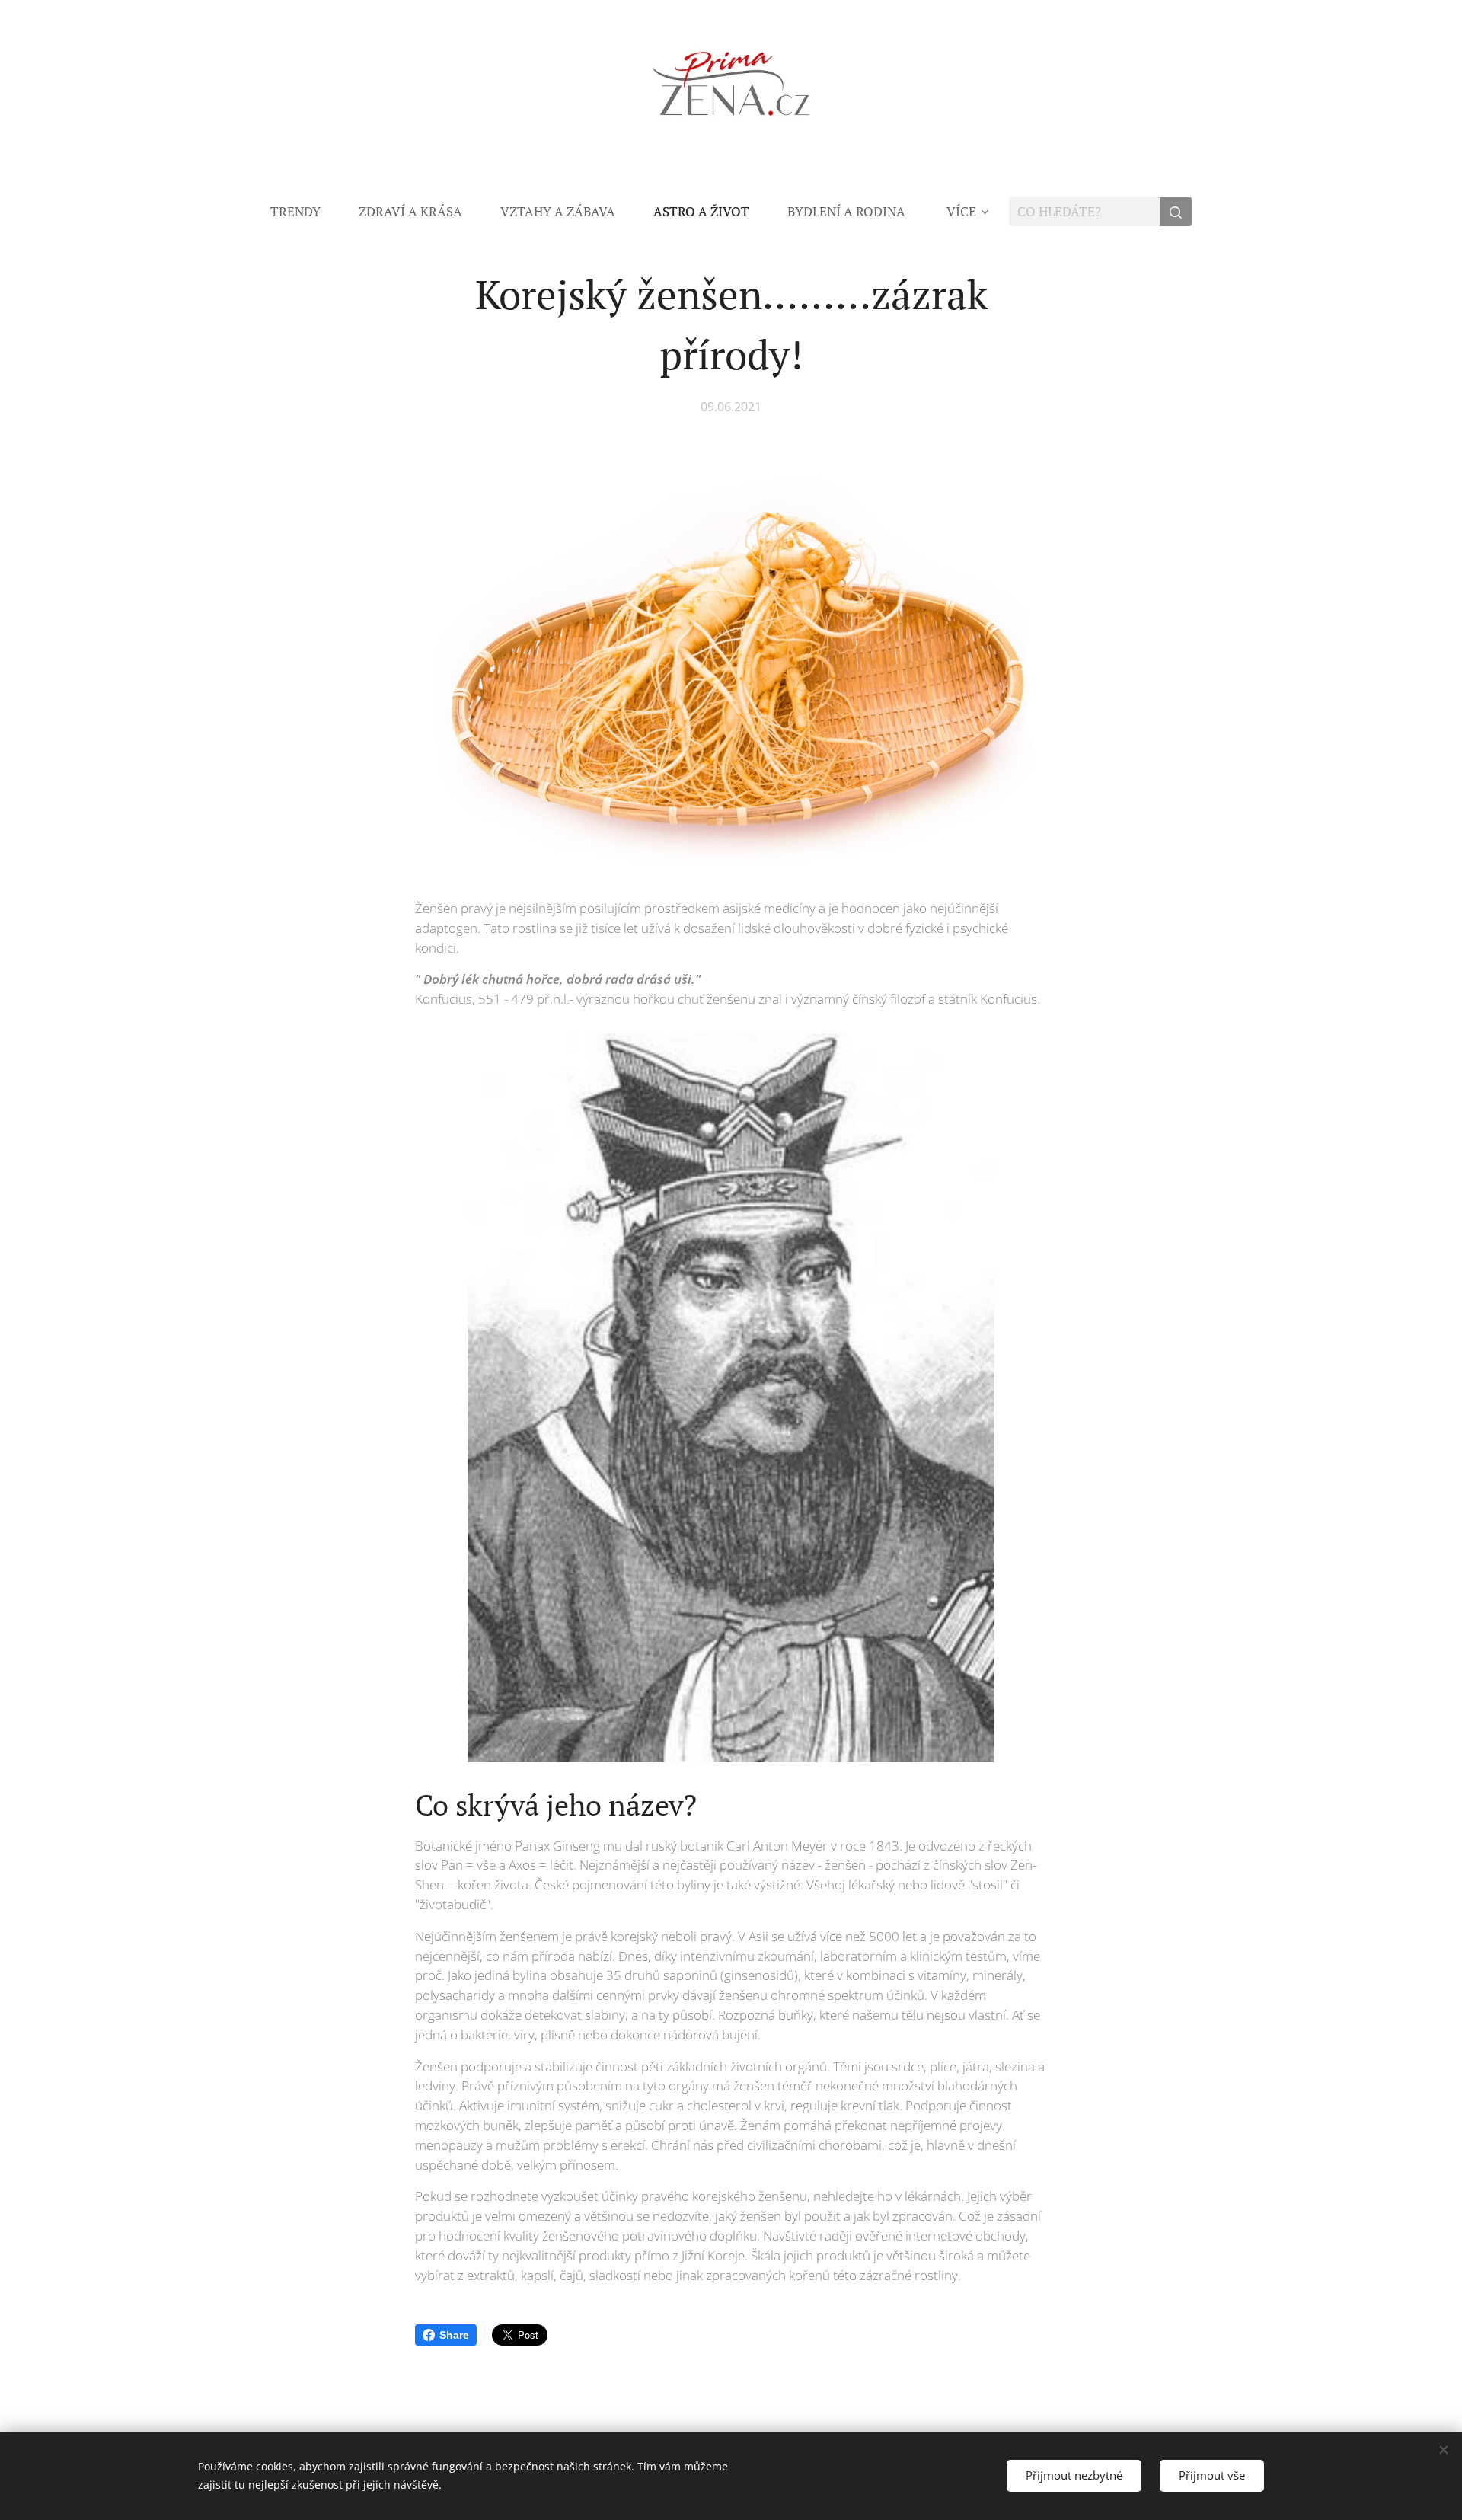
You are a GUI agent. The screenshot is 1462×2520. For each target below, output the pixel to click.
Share (454, 2335)
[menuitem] (305, 212)
